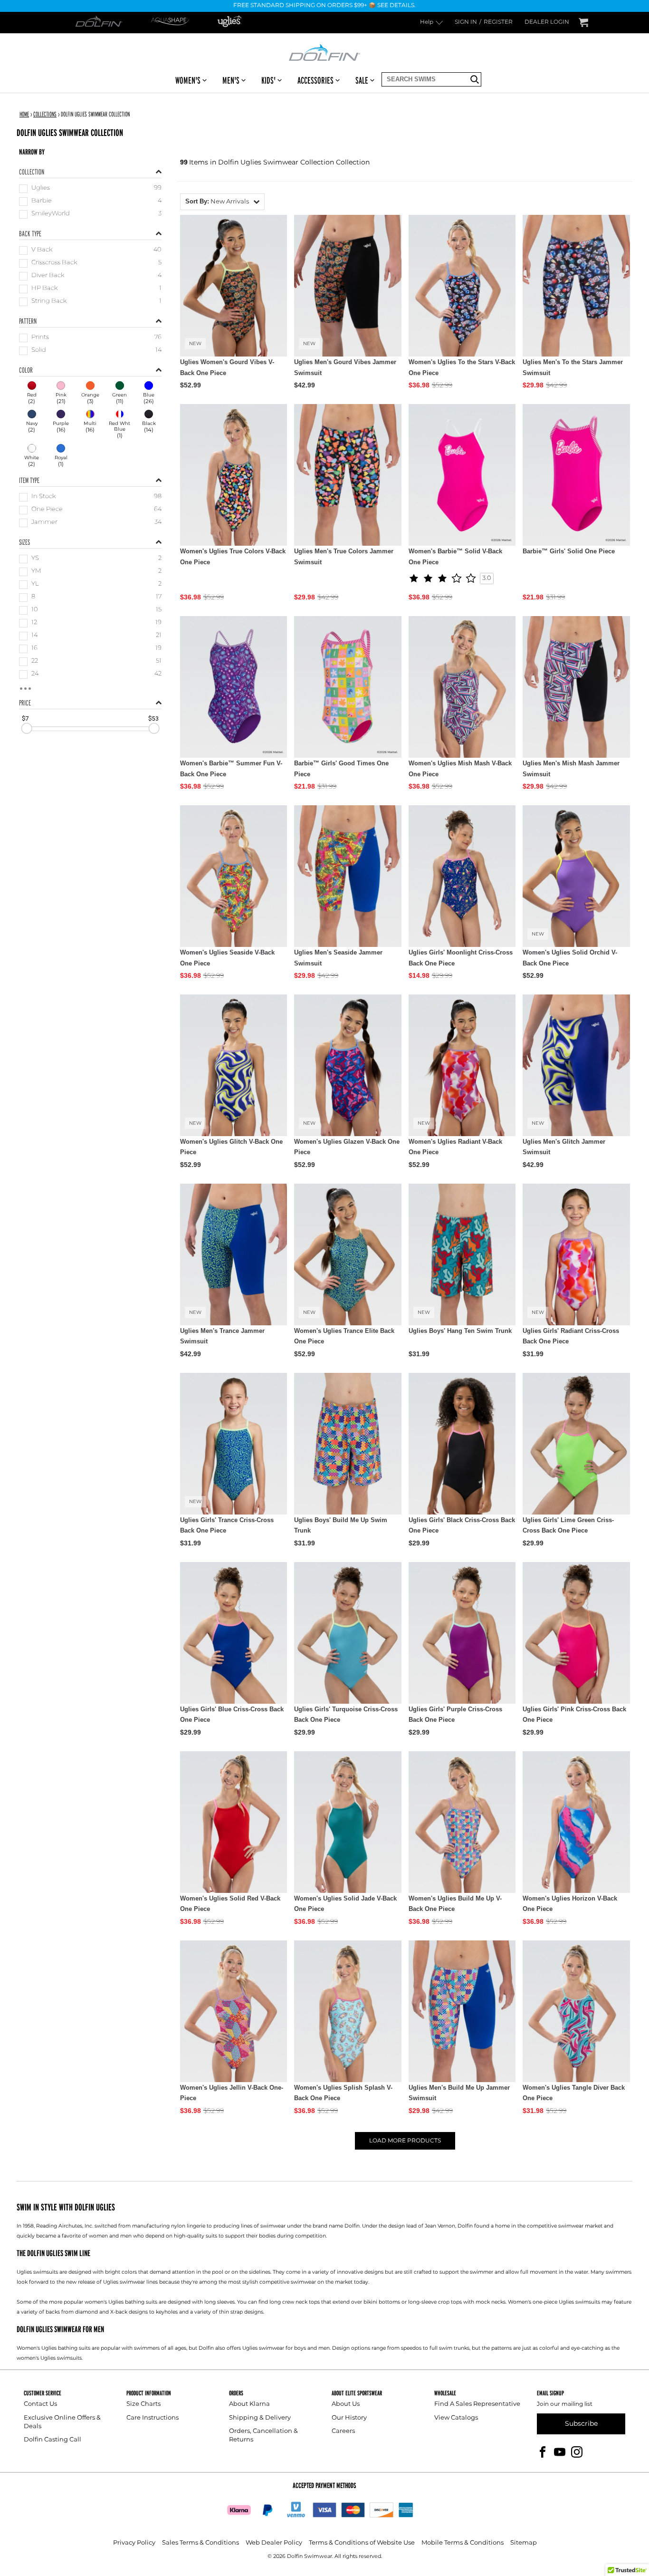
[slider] (27, 729)
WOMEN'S (188, 80)
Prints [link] (40, 338)
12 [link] (34, 623)
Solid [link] (39, 351)
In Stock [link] (43, 497)
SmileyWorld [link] (51, 214)
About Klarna (249, 2404)
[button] (222, 202)
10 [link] (35, 610)
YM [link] (36, 572)
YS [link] (35, 559)
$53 (153, 719)
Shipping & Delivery (260, 2418)
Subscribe (581, 2424)
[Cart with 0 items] (583, 23)
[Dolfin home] (324, 52)
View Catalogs (456, 2418)
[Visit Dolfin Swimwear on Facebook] (543, 2452)
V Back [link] (42, 250)
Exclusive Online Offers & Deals (62, 2422)
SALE (362, 80)
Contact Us (40, 2404)
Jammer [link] (44, 523)
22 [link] (35, 661)
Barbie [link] (42, 201)
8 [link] (33, 597)
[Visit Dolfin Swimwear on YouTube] (560, 2452)
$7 (25, 719)
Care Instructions (153, 2418)
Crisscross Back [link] (54, 263)
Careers (343, 2431)
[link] (32, 394)
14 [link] (34, 636)
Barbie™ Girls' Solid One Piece (569, 551)
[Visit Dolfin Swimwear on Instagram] (577, 2452)
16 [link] (34, 649)
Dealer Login (547, 23)
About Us (346, 2404)
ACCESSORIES (315, 80)
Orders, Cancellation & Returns (263, 2436)
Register (498, 23)
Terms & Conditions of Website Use (362, 2543)
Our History (349, 2418)
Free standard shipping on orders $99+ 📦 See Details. (324, 6)
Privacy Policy (134, 2543)
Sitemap (524, 2543)
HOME (24, 114)
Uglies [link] (41, 188)
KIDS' (268, 80)
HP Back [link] (44, 289)
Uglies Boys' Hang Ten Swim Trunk (460, 1331)
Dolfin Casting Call (52, 2440)
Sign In (466, 23)
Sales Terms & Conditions (200, 2543)
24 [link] (35, 674)
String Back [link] (49, 302)
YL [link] (35, 584)
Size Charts (143, 2404)
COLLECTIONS (45, 114)
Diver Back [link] (48, 276)
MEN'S (231, 80)
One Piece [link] (47, 510)
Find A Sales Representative (477, 2404)
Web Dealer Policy (274, 2543)
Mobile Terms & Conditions (463, 2543)
